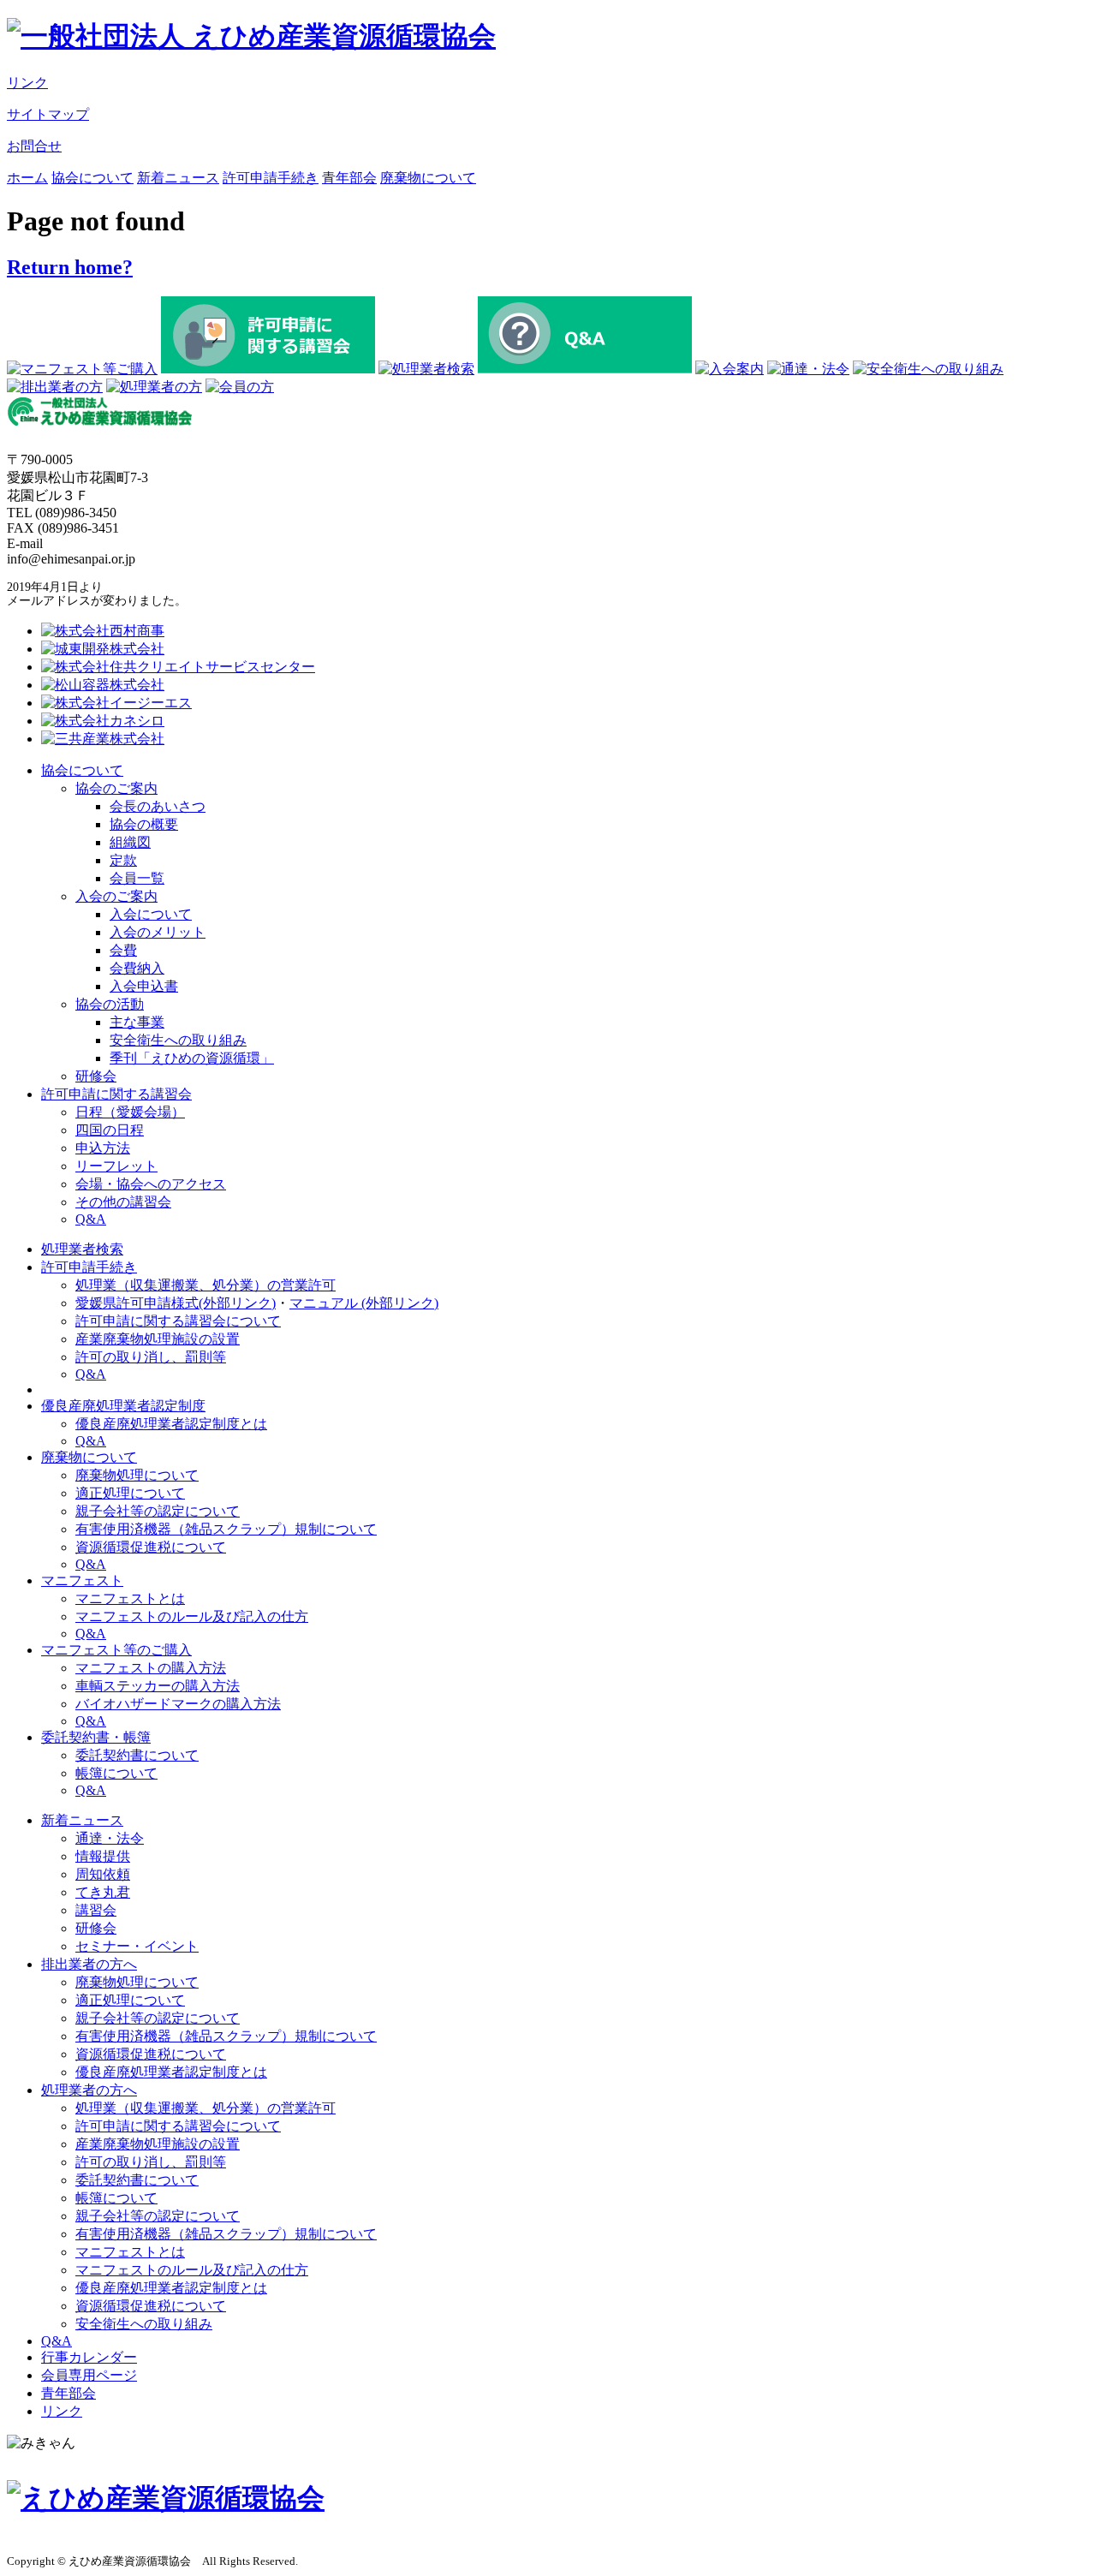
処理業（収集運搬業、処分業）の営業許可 (205, 1285)
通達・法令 (110, 1838)
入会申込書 (144, 986)
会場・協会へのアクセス (151, 1184)
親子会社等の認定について (158, 1511)
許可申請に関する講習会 (116, 1094)
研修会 (96, 1076)
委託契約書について (137, 1755)
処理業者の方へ (89, 2090)
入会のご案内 (116, 896)
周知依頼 (103, 1874)
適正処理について (130, 1493)
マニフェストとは (130, 1598)
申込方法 (103, 1148)
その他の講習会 (123, 1202)
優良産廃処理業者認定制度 (123, 1406)
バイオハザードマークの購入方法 (178, 1704)
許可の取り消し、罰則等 (151, 1357)
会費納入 (137, 968)
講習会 (96, 1910)
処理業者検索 (82, 1249)
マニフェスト (82, 1580)
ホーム (27, 178)
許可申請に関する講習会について (178, 1321)
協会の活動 (110, 1004)
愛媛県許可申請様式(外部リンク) (176, 1303)
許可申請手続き (271, 178)
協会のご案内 (116, 788)
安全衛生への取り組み (178, 1040)
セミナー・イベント (137, 1946)
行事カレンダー (89, 2357)
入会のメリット (158, 932)
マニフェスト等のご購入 (116, 1650)
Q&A (91, 1219)
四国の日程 (110, 1130)
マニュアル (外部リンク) (364, 1303)
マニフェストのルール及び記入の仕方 (192, 1616)
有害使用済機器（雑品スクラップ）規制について (226, 1529)
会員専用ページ (89, 2375)
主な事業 (137, 1022)
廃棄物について (428, 178)
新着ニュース (178, 178)
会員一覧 (137, 878)
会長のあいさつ (158, 806)
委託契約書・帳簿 (96, 1737)
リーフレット (116, 1166)
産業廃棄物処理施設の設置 (158, 1339)
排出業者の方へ (89, 1964)
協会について (92, 178)
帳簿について (116, 1773)
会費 (123, 950)
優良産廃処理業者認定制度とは (171, 1424)
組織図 (130, 842)
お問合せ (34, 146)
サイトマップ (48, 114)
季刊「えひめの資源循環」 (192, 1058)
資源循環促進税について (151, 1547)
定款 (123, 860)
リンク (27, 83)
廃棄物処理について (137, 1475)
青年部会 (349, 178)
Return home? (70, 267)
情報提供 (103, 1856)
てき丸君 (103, 1892)
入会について (151, 914)
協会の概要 (144, 824)
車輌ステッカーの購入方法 (158, 1686)
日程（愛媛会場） (130, 1112)
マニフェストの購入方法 (151, 1668)
